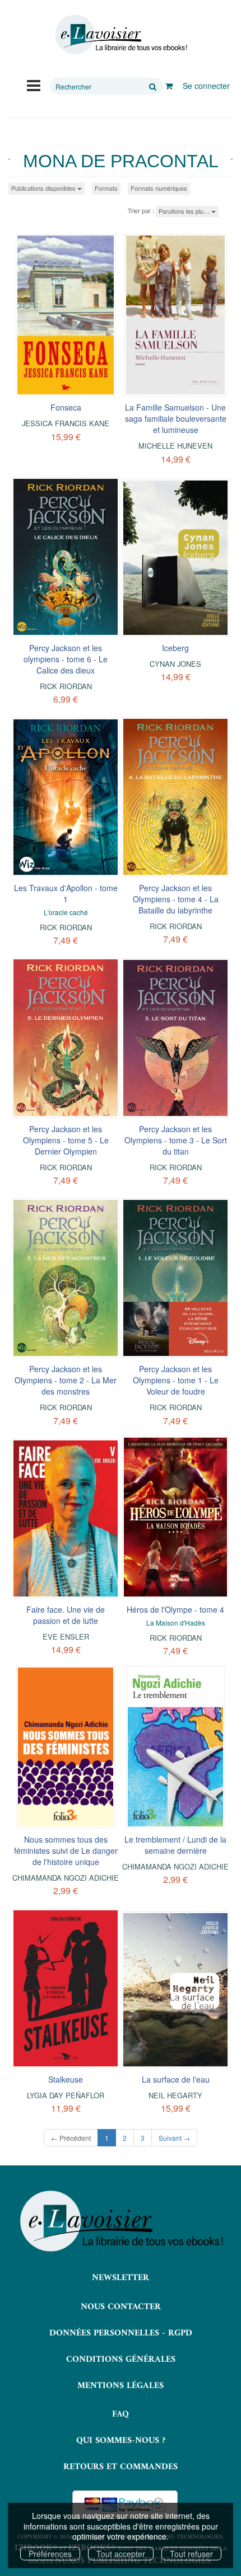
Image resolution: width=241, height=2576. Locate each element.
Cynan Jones (175, 664)
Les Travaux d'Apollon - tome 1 (66, 893)
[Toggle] (34, 84)
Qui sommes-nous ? (121, 2441)
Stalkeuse (66, 2079)
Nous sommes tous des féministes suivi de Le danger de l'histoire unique (66, 1850)
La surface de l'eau (176, 2079)
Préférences (50, 2554)
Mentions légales (121, 2386)
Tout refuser (191, 2554)
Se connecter (206, 86)
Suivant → (174, 2138)
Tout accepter (121, 2554)
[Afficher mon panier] (169, 86)
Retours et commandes (121, 2467)
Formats (106, 188)
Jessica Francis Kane (66, 423)
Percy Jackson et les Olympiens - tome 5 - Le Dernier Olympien (66, 1140)
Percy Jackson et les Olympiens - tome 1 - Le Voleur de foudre (176, 1380)
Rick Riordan (66, 686)
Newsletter (121, 2278)
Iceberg (175, 648)
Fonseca (66, 407)
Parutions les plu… (185, 211)
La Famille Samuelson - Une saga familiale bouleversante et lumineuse (176, 418)
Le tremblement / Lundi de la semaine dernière (175, 1845)
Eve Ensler (66, 1637)
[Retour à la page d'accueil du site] (121, 35)
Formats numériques (159, 188)
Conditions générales (121, 2360)
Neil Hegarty (175, 2095)
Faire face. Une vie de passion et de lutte (66, 1615)
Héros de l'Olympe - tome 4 (175, 1609)
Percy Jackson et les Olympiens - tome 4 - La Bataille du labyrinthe (176, 899)
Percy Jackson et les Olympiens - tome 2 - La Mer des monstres (66, 1380)
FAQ (121, 2414)
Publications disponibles (44, 188)
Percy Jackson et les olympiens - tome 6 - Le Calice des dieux (66, 659)
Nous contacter (121, 2307)
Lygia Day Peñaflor (66, 2095)
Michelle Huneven (175, 446)
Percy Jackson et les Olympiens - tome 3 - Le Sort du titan (176, 1140)
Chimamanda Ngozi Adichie (66, 1878)
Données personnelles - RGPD (121, 2333)
